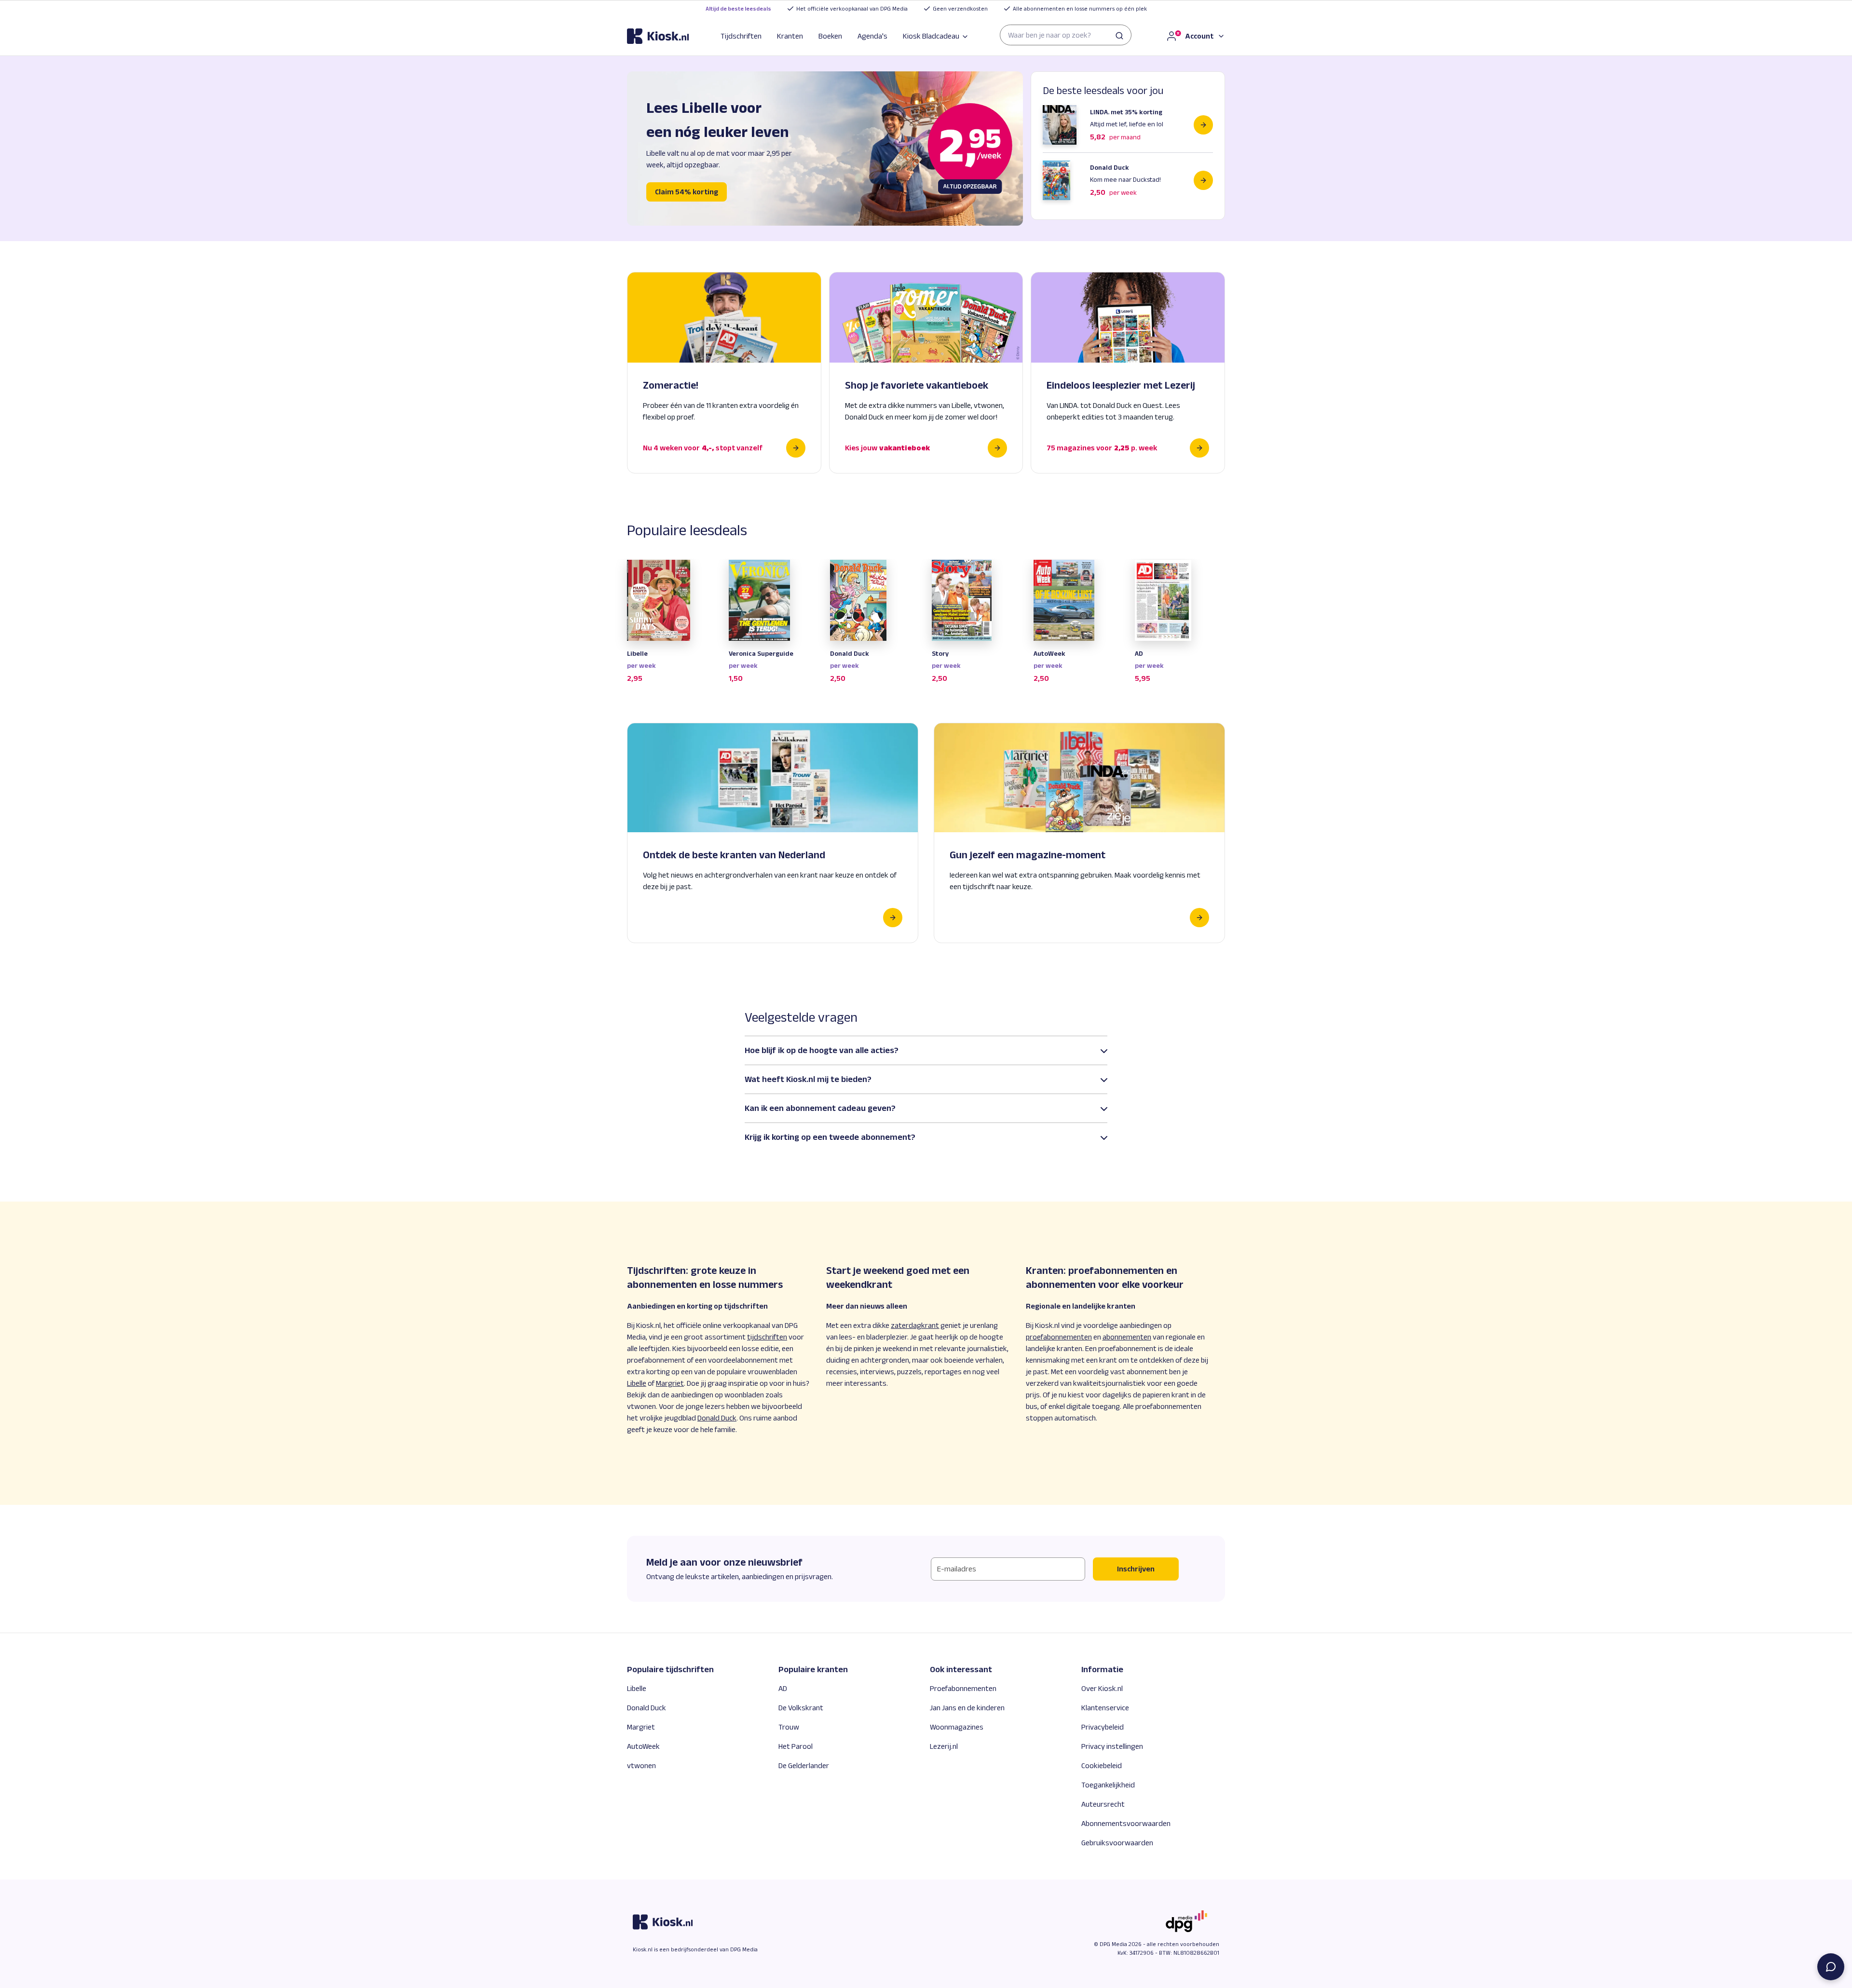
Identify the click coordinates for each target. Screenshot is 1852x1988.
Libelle (637, 1688)
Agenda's (872, 36)
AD (783, 1688)
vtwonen (641, 1765)
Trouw (789, 1727)
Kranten (790, 36)
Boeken (830, 36)
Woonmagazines (957, 1727)
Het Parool (796, 1746)
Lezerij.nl (944, 1746)
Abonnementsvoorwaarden (1126, 1823)
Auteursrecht (1103, 1804)
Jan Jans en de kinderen (967, 1708)
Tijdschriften (741, 36)
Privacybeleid (1103, 1727)
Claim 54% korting (687, 192)
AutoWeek (643, 1746)
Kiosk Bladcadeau (931, 36)
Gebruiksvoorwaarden (1117, 1843)
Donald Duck (647, 1708)
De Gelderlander (804, 1765)
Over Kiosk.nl (1102, 1688)
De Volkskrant (801, 1708)
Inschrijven (1136, 1569)
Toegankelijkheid (1108, 1785)
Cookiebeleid (1102, 1765)
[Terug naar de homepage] (658, 36)
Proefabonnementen (963, 1688)
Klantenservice (1105, 1708)
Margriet (641, 1727)
